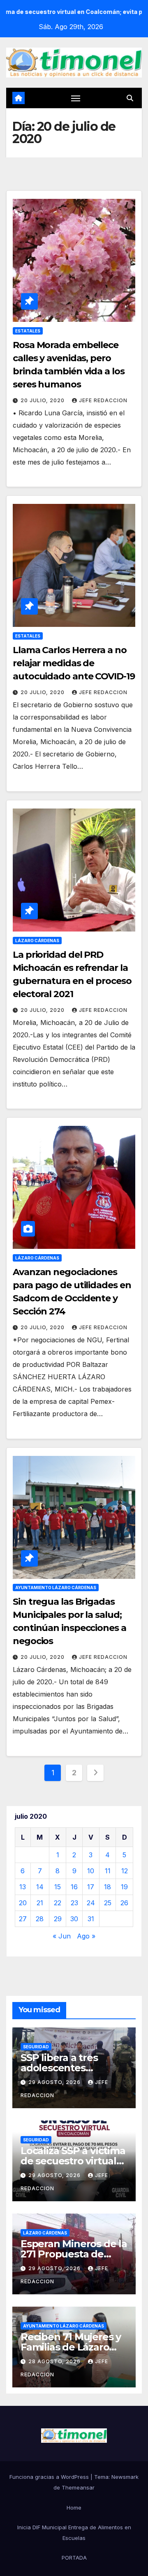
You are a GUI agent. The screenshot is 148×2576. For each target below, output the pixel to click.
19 (124, 1887)
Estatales (28, 331)
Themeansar (78, 2487)
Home (74, 2508)
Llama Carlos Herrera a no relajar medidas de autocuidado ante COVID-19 (74, 663)
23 (74, 1903)
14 (40, 1887)
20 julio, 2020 (43, 400)
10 (91, 1871)
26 (124, 1903)
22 (58, 1903)
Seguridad (36, 2047)
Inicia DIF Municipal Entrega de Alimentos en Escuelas (74, 2533)
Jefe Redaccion (103, 400)
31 (91, 1919)
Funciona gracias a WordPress (50, 2477)
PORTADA (74, 2558)
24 (91, 1903)
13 (23, 1887)
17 (91, 1887)
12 (125, 1871)
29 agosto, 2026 (55, 2082)
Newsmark (125, 2477)
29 (58, 1919)
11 (108, 1871)
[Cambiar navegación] (76, 98)
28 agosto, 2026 (55, 2361)
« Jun (62, 1936)
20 (23, 1903)
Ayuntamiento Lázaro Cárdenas (56, 1588)
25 (108, 1903)
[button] (130, 98)
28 (40, 1919)
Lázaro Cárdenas (37, 941)
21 (40, 1903)
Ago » (86, 1936)
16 (74, 1887)
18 (108, 1887)
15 (58, 1887)
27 (23, 1919)
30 (74, 1919)
